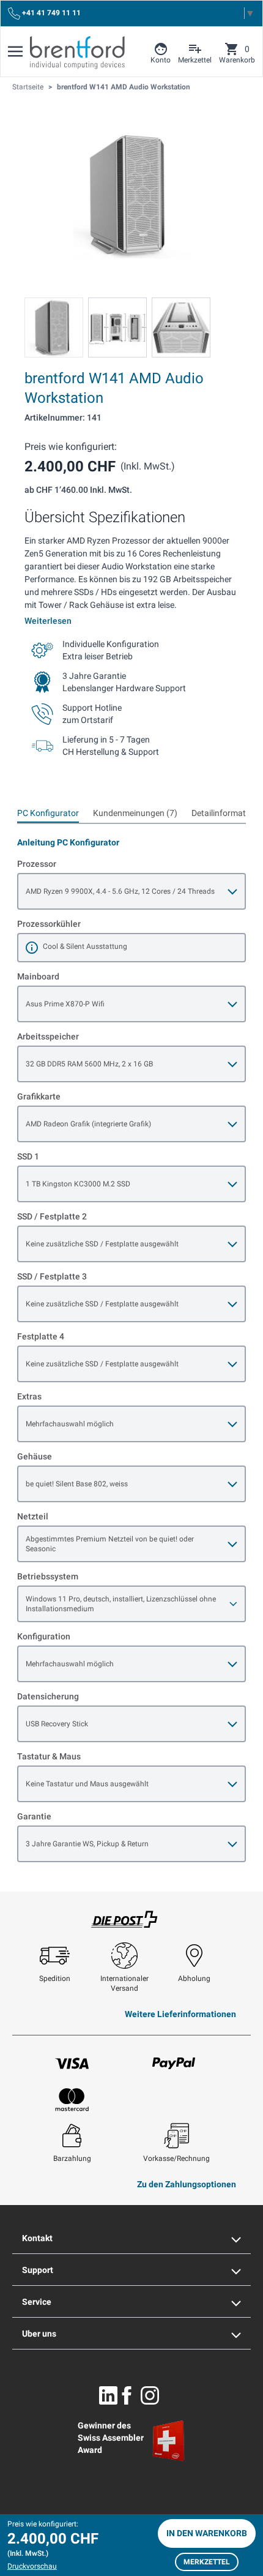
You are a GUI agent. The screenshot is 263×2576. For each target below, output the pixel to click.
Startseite (28, 87)
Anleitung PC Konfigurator (68, 842)
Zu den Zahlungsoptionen (187, 2184)
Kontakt (37, 2238)
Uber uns (39, 2334)
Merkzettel (207, 2562)
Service (37, 2302)
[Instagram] (150, 2395)
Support (38, 2270)
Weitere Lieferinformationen (180, 2014)
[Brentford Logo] (77, 53)
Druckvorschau (32, 2566)
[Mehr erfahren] (32, 948)
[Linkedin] (108, 2395)
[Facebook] (127, 2395)
